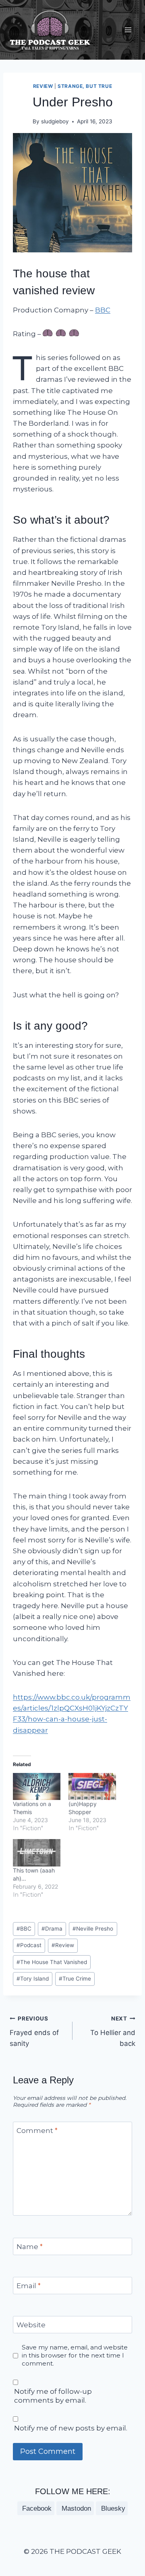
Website (31, 2325)
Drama (52, 1929)
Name (30, 2247)
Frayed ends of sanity (34, 2031)
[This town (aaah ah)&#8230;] (37, 1853)
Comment (37, 2131)
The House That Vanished (52, 1962)
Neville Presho (93, 1929)
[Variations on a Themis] (37, 1786)
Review (43, 86)
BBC (103, 310)
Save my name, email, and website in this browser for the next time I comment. (75, 2355)
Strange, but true (85, 86)
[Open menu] (128, 30)
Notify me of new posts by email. (71, 2428)
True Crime (75, 1979)
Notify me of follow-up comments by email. (53, 2396)
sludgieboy (55, 121)
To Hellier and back (113, 2031)
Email (29, 2286)
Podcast (29, 1945)
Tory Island (33, 1979)
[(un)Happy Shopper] (92, 1786)
